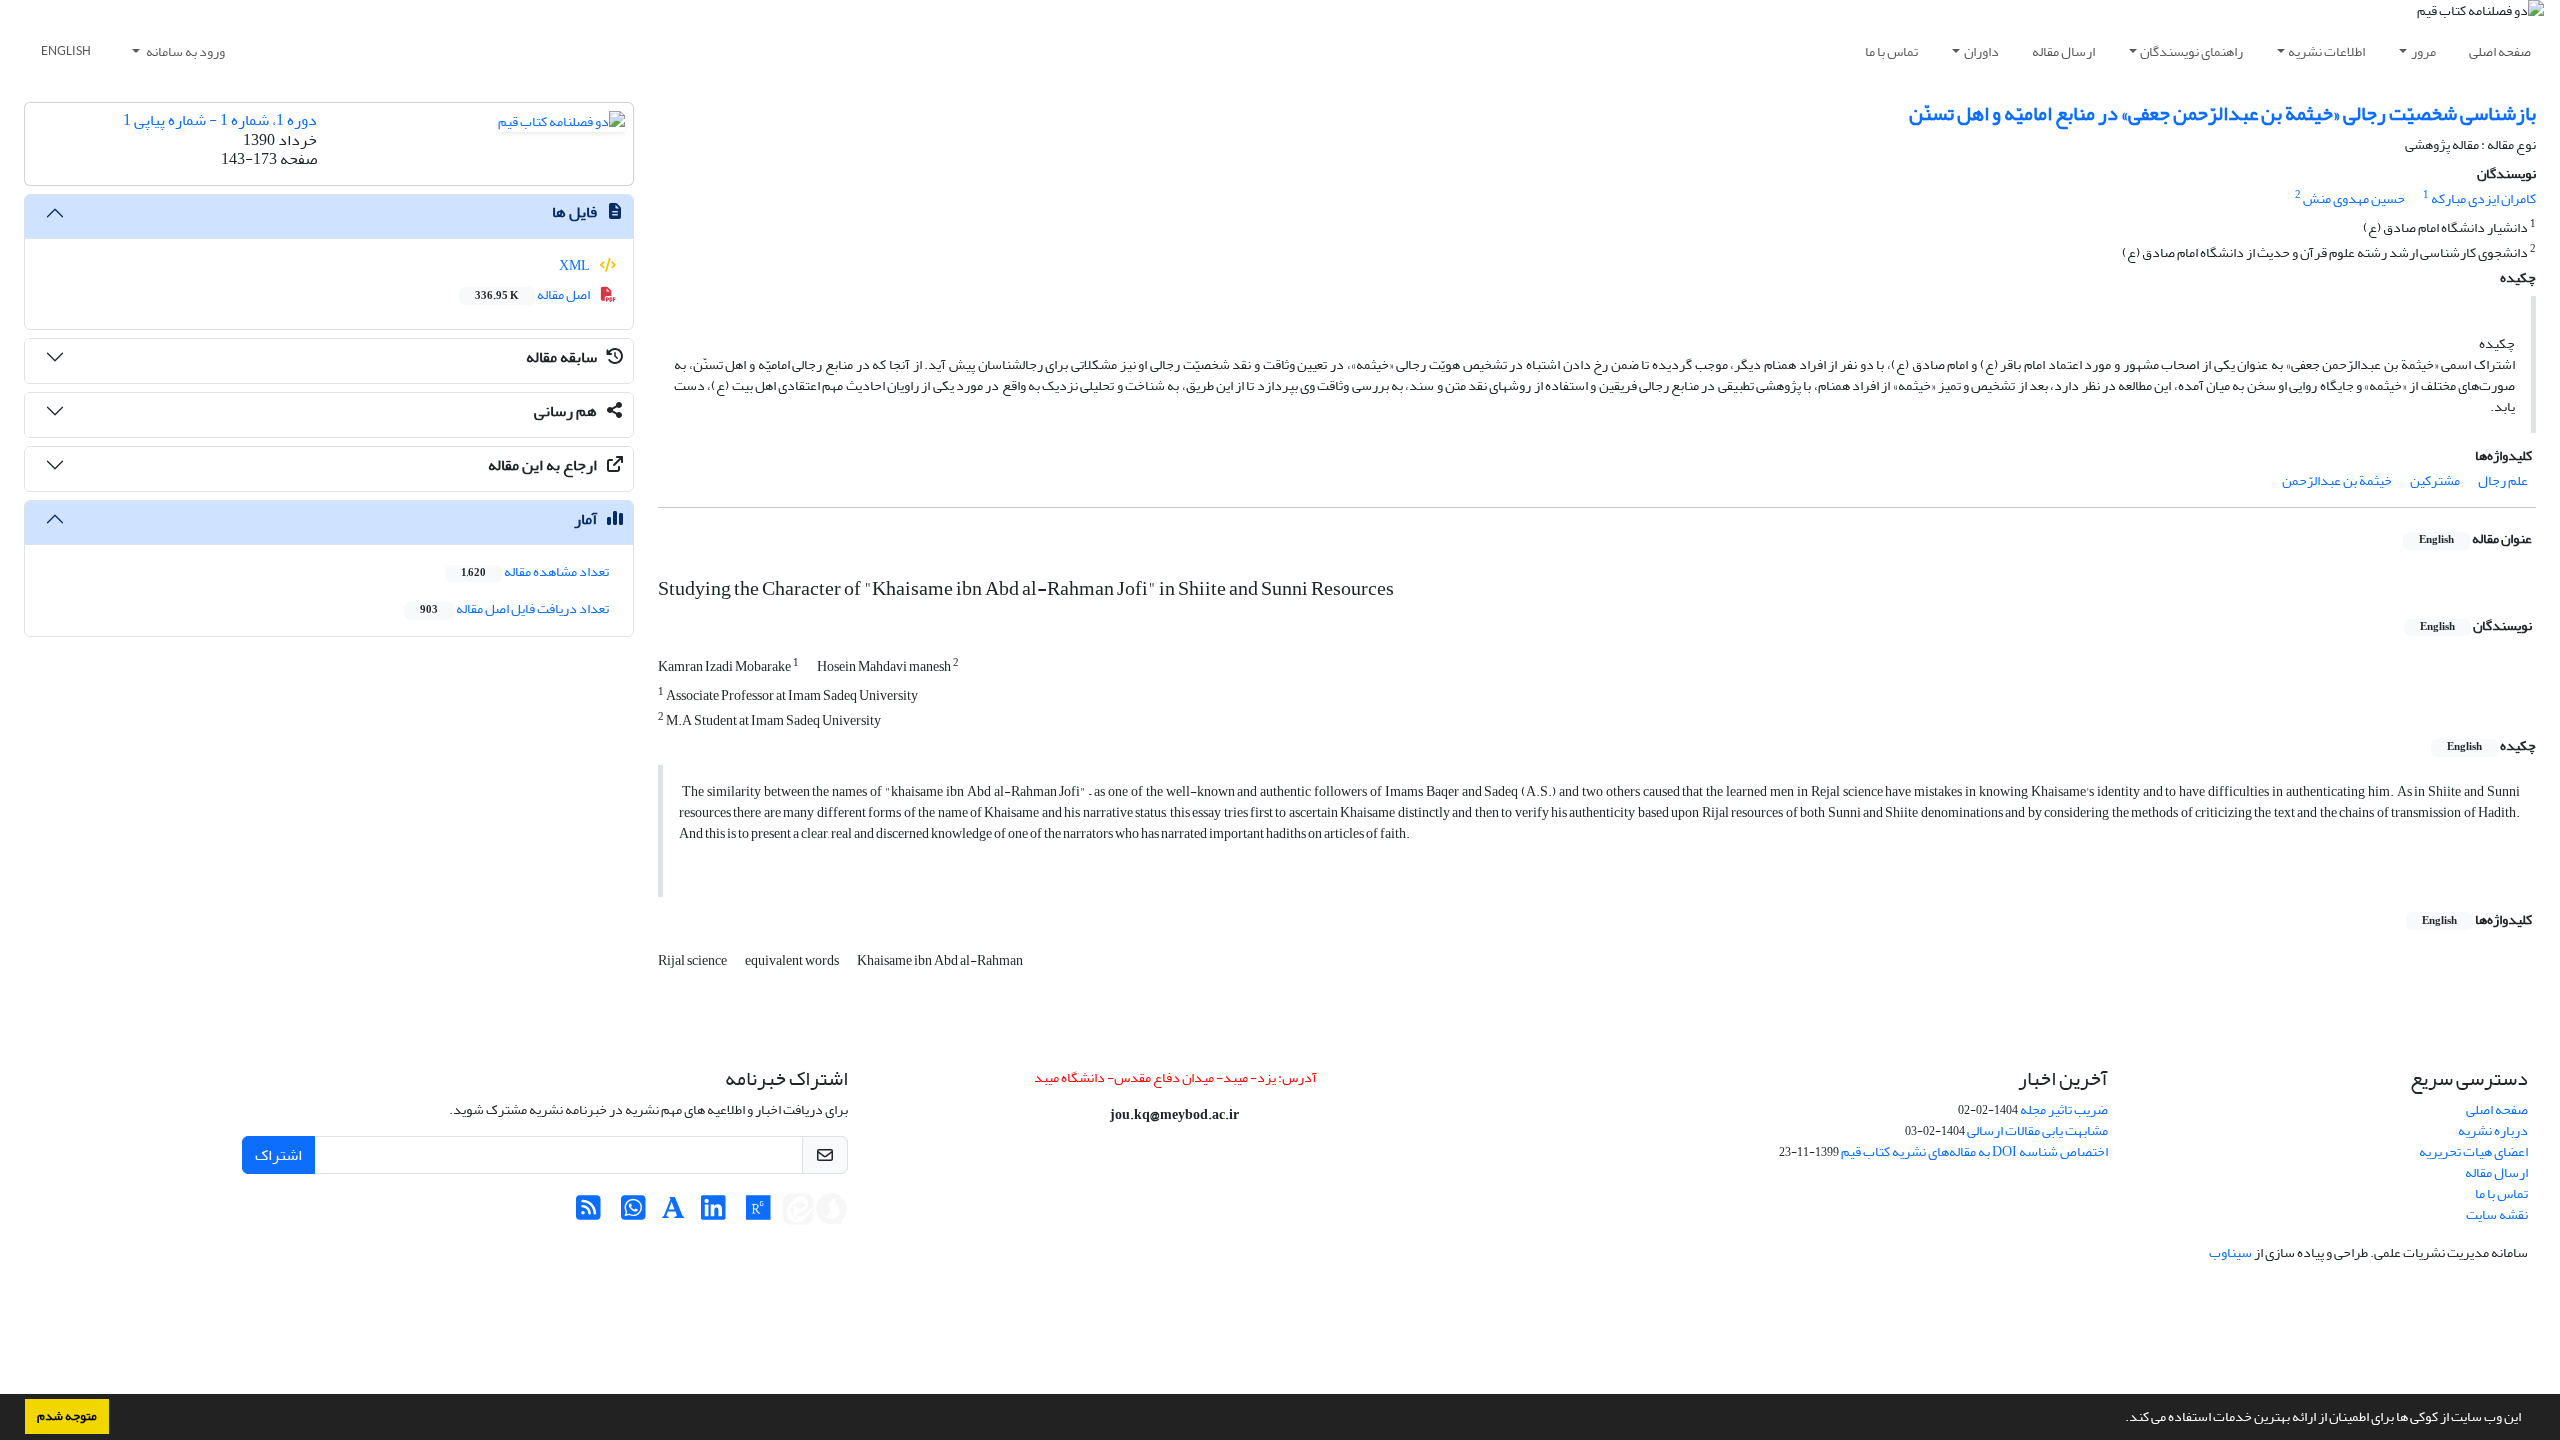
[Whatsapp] (633, 1213)
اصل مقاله (533, 294)
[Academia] (673, 1213)
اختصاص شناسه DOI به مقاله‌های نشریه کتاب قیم (1974, 1151)
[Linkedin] (713, 1213)
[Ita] (798, 1213)
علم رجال (2503, 480)
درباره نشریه (2493, 1130)
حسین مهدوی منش (2354, 198)
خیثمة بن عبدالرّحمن (2337, 480)
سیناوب (2230, 1252)
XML (575, 265)
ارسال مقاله (2063, 51)
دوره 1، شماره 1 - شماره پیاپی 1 (220, 120)
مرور (2423, 51)
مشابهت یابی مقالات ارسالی (2037, 1130)
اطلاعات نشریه (2326, 51)
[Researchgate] (758, 1213)
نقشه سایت (2497, 1214)
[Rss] (588, 1213)
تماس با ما (1891, 51)
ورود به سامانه (184, 51)
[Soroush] (832, 1213)
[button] (2120, 1419)
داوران (1981, 51)
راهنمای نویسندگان (2191, 51)
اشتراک (278, 1155)
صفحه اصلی (2500, 51)
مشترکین (2435, 480)
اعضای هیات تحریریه (2473, 1151)
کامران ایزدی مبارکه (2483, 198)
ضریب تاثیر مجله (2064, 1109)
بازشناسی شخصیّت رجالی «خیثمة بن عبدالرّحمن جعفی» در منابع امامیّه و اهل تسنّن (2222, 113)
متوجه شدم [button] (67, 1416)
